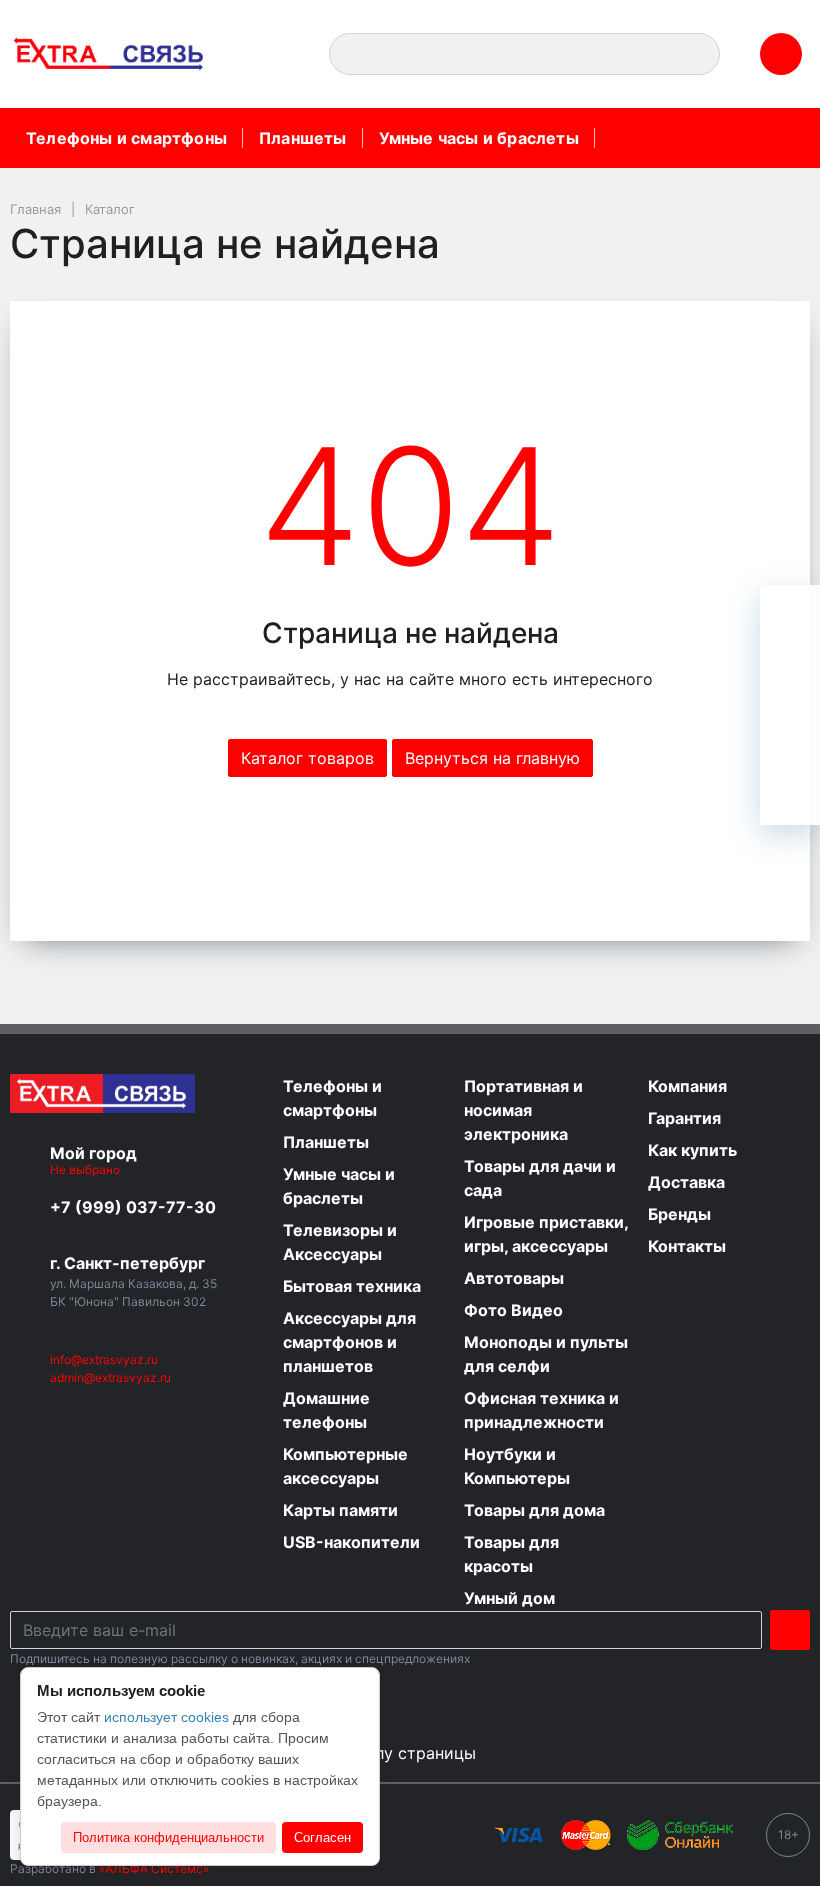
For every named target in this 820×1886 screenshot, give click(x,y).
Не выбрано (86, 1169)
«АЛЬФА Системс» (154, 1868)
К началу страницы (402, 1753)
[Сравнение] (790, 735)
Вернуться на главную (492, 758)
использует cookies (166, 1717)
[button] (272, 54)
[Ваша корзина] (790, 615)
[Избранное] (790, 675)
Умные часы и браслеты (479, 138)
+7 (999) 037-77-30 (133, 1207)
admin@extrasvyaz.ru (110, 1377)
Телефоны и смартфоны (126, 138)
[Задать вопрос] (790, 795)
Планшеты (303, 138)
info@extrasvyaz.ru (104, 1359)
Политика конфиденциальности (168, 1837)
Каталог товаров (307, 758)
